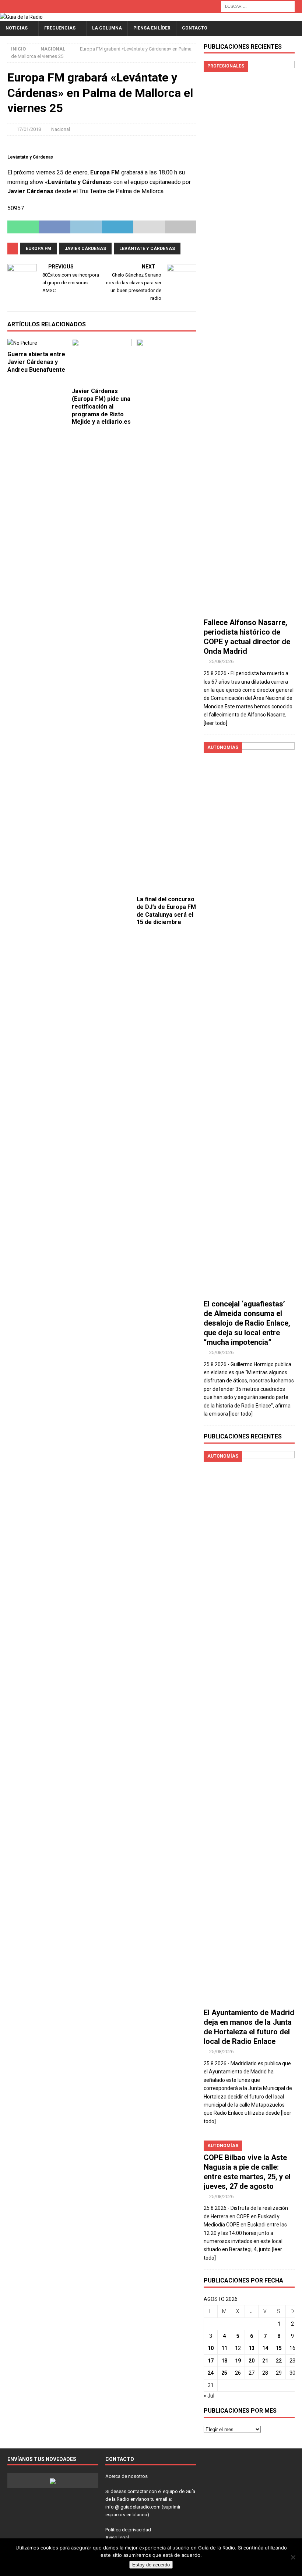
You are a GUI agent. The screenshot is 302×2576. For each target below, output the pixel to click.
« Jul (209, 2396)
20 (252, 2361)
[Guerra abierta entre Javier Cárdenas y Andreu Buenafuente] (37, 343)
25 (224, 2373)
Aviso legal (117, 2537)
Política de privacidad (128, 2530)
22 (279, 2361)
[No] (293, 2557)
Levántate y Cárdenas (147, 249)
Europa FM (38, 249)
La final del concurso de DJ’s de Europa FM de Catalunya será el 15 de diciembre (166, 911)
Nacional (61, 129)
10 (211, 2348)
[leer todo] (215, 723)
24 (211, 2373)
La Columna (107, 28)
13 (252, 2348)
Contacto (195, 28)
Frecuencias (60, 28)
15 (279, 2348)
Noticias (17, 28)
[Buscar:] (258, 6)
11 (224, 2348)
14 (265, 2348)
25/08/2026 (221, 661)
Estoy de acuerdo (151, 2565)
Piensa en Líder (152, 28)
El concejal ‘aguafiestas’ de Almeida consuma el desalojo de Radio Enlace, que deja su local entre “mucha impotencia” (247, 1323)
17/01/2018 (29, 129)
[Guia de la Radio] (21, 17)
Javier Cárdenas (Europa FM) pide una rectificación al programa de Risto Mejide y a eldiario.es (101, 406)
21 (265, 2361)
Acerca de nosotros (127, 2476)
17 (211, 2361)
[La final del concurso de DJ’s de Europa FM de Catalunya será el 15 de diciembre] (167, 615)
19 (238, 2361)
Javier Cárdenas (85, 249)
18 (224, 2361)
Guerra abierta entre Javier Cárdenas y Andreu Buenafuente (36, 362)
